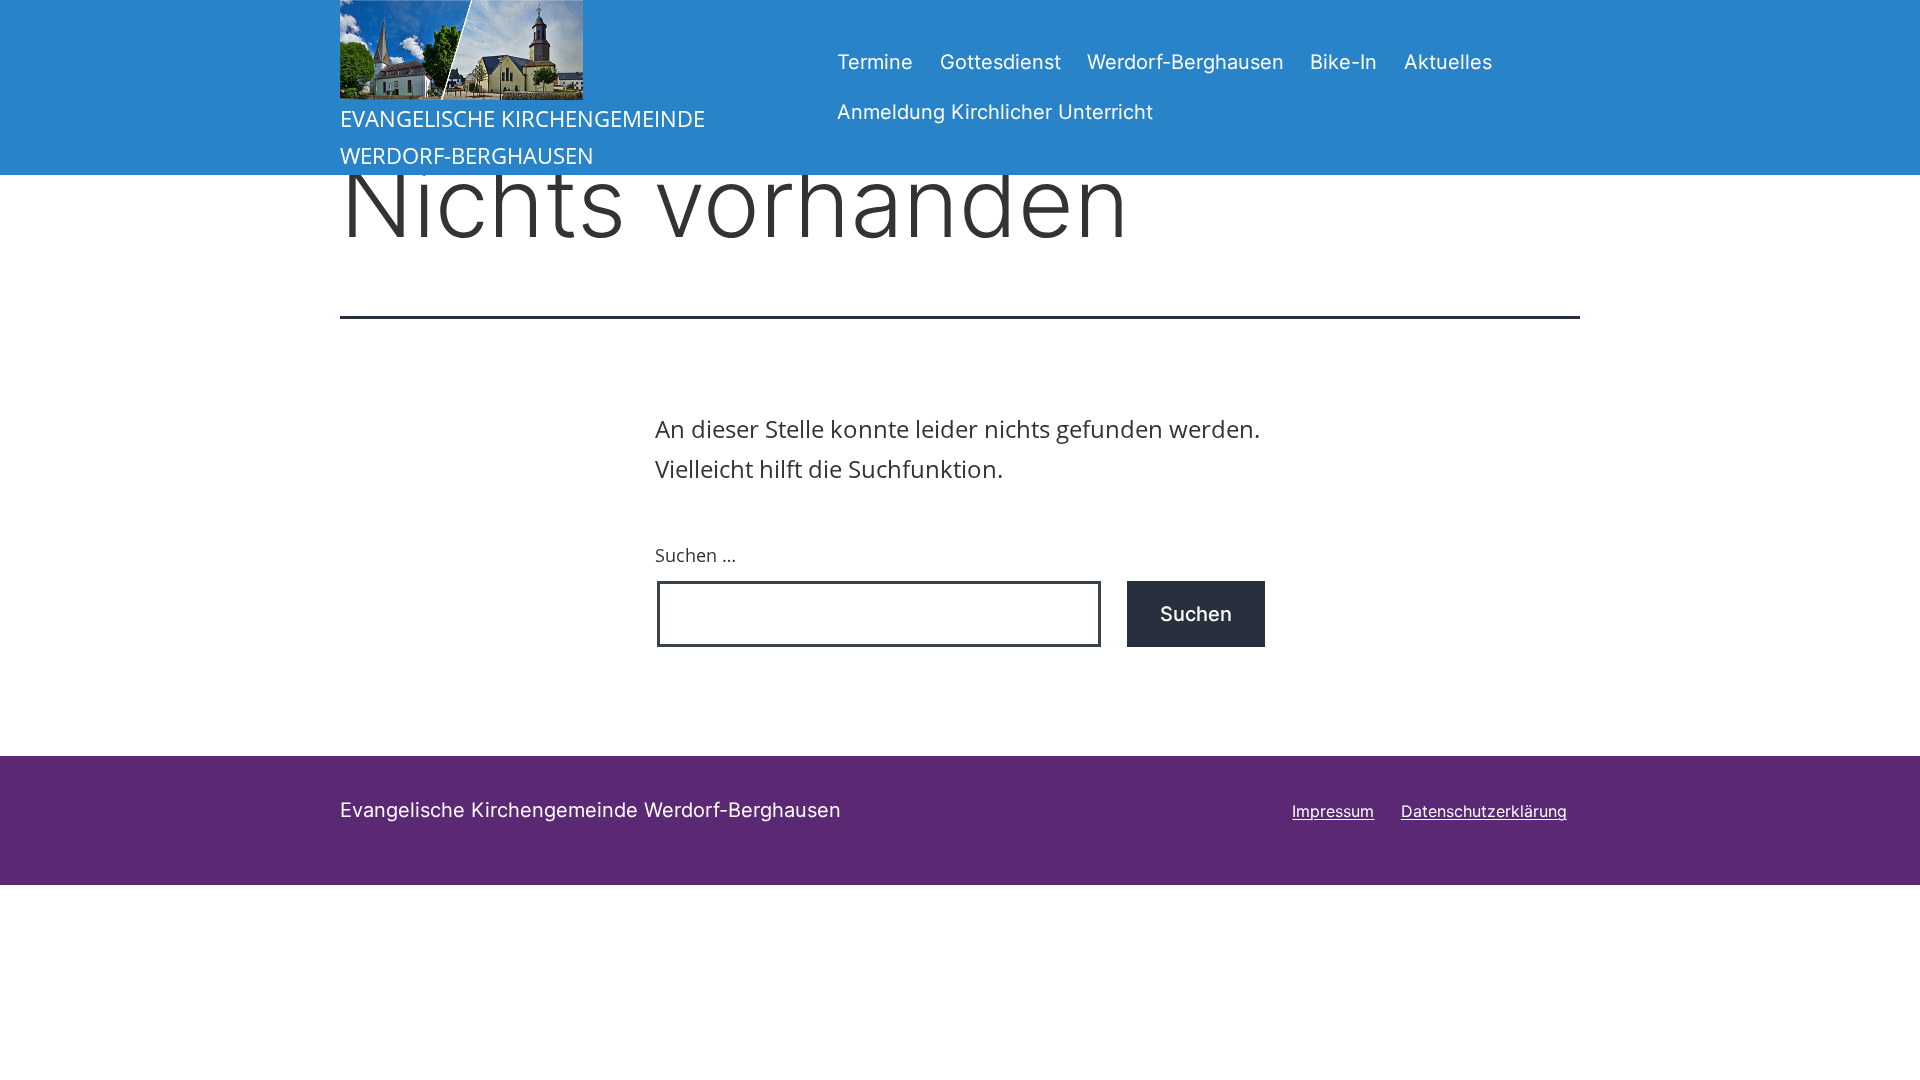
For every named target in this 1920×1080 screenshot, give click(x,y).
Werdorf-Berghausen (1185, 62)
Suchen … (695, 555)
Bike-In (1343, 62)
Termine (875, 62)
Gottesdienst (1000, 62)
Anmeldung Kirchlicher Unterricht (995, 112)
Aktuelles (1448, 62)
